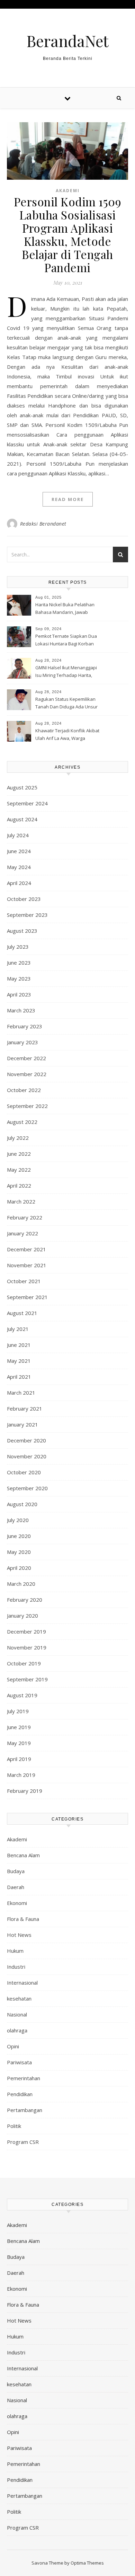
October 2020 (24, 1472)
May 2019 (19, 1743)
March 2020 (21, 1584)
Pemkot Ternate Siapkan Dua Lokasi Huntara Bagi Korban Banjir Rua (66, 641)
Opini (13, 2046)
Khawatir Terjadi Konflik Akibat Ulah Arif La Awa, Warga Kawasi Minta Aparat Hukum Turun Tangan (67, 735)
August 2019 (22, 1695)
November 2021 (27, 1265)
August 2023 (22, 931)
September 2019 (27, 1679)
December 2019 (26, 1631)
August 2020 (22, 1504)
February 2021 (25, 1408)
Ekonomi (17, 1903)
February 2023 (25, 1026)
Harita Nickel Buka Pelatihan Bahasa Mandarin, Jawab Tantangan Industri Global (65, 609)
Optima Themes (87, 2563)
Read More (68, 499)
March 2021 (21, 1393)
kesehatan (19, 1998)
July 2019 (18, 1711)
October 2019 (24, 1663)
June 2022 (19, 1154)
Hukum (15, 1951)
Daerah (16, 1887)
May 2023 (19, 978)
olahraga (17, 2030)
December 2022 (26, 1058)
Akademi (68, 191)
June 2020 (19, 1536)
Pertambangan (25, 2110)
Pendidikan (20, 2094)
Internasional (22, 1983)
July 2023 (18, 947)
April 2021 (19, 1377)
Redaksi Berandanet (43, 524)
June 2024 (19, 851)
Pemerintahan (24, 2078)
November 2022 (27, 1074)
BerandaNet (67, 41)
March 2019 (21, 1775)
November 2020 (27, 1456)
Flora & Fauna (23, 1919)
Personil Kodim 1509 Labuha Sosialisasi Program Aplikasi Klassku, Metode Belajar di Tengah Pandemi (68, 234)
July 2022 (18, 1138)
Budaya (16, 1871)
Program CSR (23, 2142)
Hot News (19, 1935)
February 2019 (25, 1791)
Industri (16, 1967)
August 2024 (22, 819)
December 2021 (26, 1249)
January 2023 (22, 1042)
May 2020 (19, 1552)
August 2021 (22, 1313)
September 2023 (27, 915)
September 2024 (27, 803)
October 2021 (24, 1281)
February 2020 (25, 1600)
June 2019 (19, 1727)
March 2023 (21, 1010)
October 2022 (24, 1090)
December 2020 (26, 1440)
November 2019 (27, 1647)
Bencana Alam (23, 1855)
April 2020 (19, 1568)
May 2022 (19, 1170)
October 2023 (24, 899)
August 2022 (22, 1122)
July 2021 (18, 1329)
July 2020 (18, 1520)
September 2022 (27, 1106)
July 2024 (18, 835)
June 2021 (19, 1345)
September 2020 (27, 1488)
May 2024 (19, 867)
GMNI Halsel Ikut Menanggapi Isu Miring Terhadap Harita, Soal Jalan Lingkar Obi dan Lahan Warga (66, 672)
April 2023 (19, 994)
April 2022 (19, 1186)
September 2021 (27, 1297)
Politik (14, 2126)
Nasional (17, 2014)
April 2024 (19, 883)
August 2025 (22, 787)
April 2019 (19, 1759)
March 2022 (21, 1201)
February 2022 (25, 1217)
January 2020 (22, 1616)
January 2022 (22, 1233)
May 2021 (19, 1361)
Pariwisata (19, 2062)
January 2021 (22, 1424)
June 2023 (19, 963)
